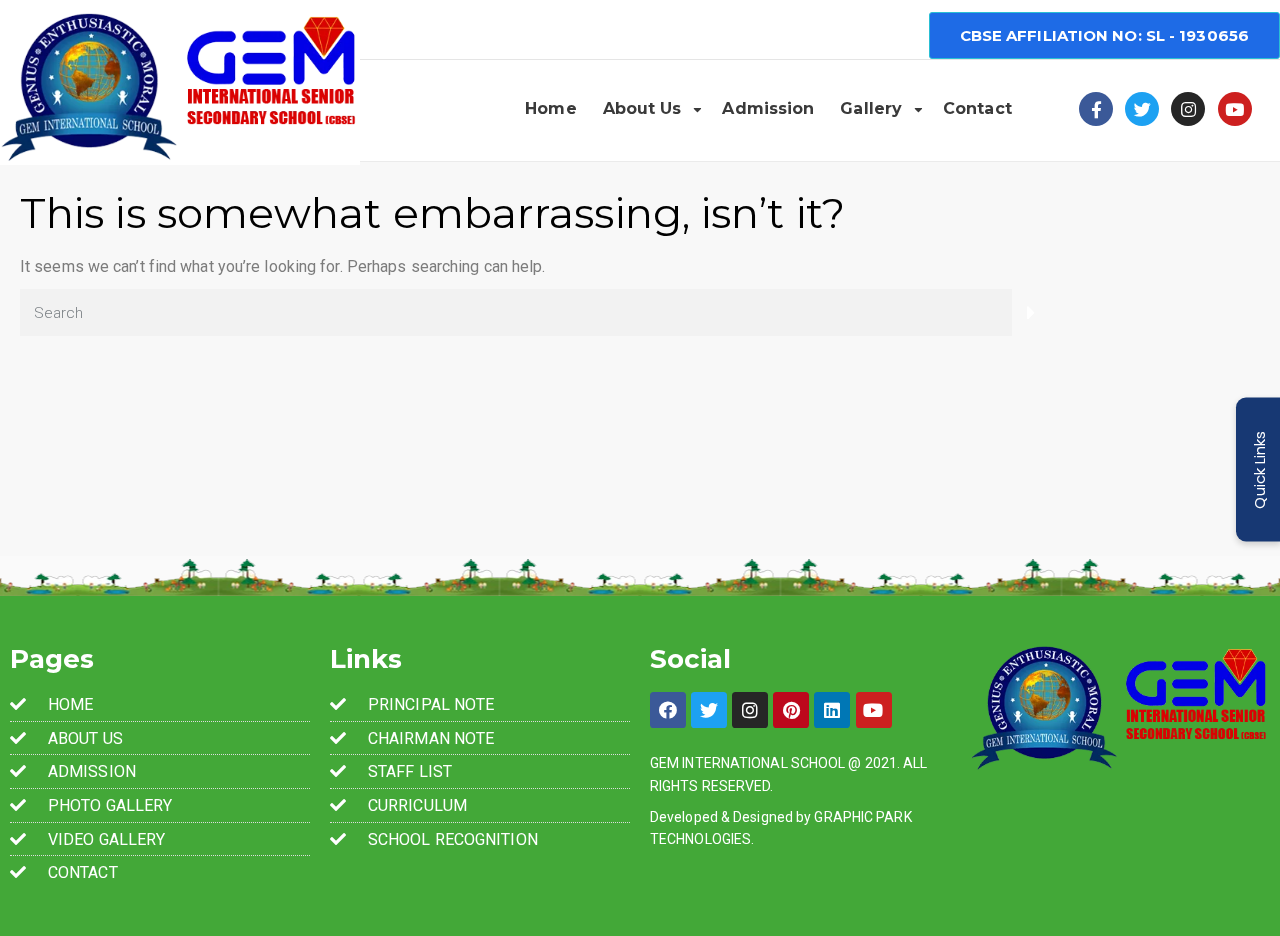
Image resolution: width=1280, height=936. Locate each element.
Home (550, 108)
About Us (642, 108)
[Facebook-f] (1096, 109)
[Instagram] (1188, 109)
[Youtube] (1235, 109)
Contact (977, 108)
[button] (1104, 35)
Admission (768, 108)
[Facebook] (668, 710)
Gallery (871, 108)
